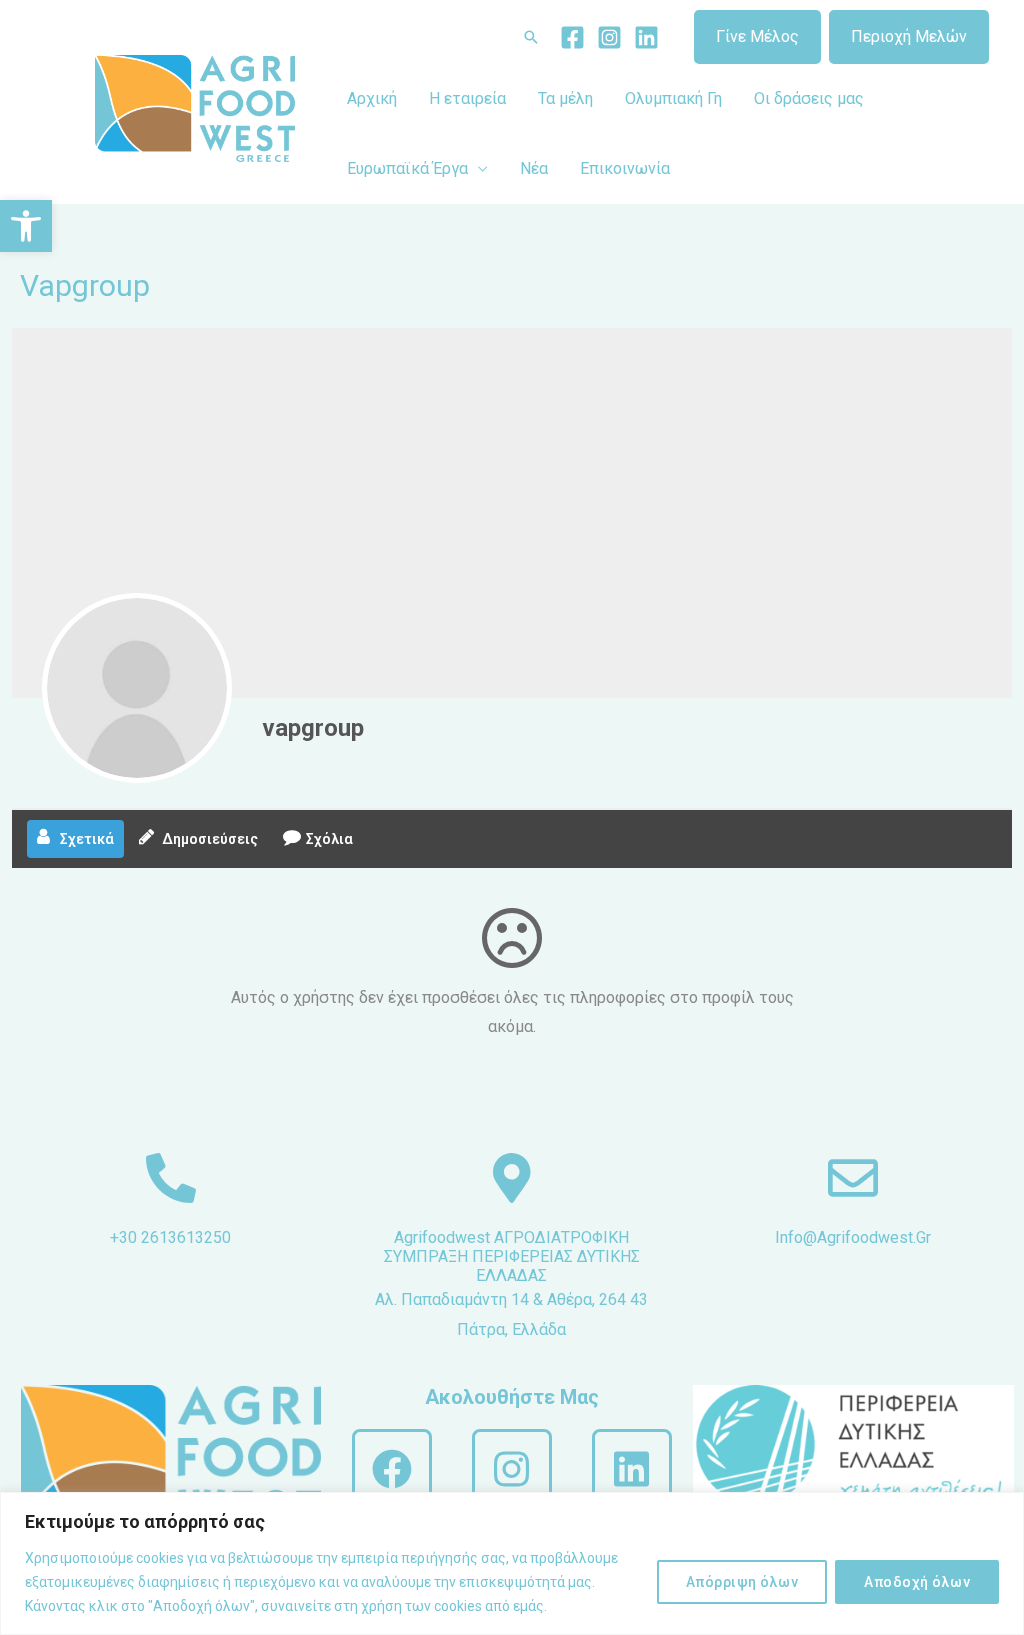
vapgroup (313, 728)
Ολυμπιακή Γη (673, 98)
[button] (26, 226)
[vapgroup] (137, 688)
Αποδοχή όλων (917, 1582)
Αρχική (372, 98)
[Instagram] (609, 37)
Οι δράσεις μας (809, 98)
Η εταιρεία (467, 98)
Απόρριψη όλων (742, 1582)
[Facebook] (572, 37)
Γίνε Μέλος (757, 36)
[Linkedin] (646, 37)
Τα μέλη (565, 98)
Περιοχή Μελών (909, 36)
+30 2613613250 (170, 1237)
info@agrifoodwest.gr (853, 1237)
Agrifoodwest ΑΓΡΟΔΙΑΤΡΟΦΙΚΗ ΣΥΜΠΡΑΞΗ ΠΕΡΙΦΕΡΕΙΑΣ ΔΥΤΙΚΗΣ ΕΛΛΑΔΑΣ (512, 1256)
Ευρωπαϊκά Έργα (407, 168)
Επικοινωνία (625, 168)
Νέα (534, 168)
